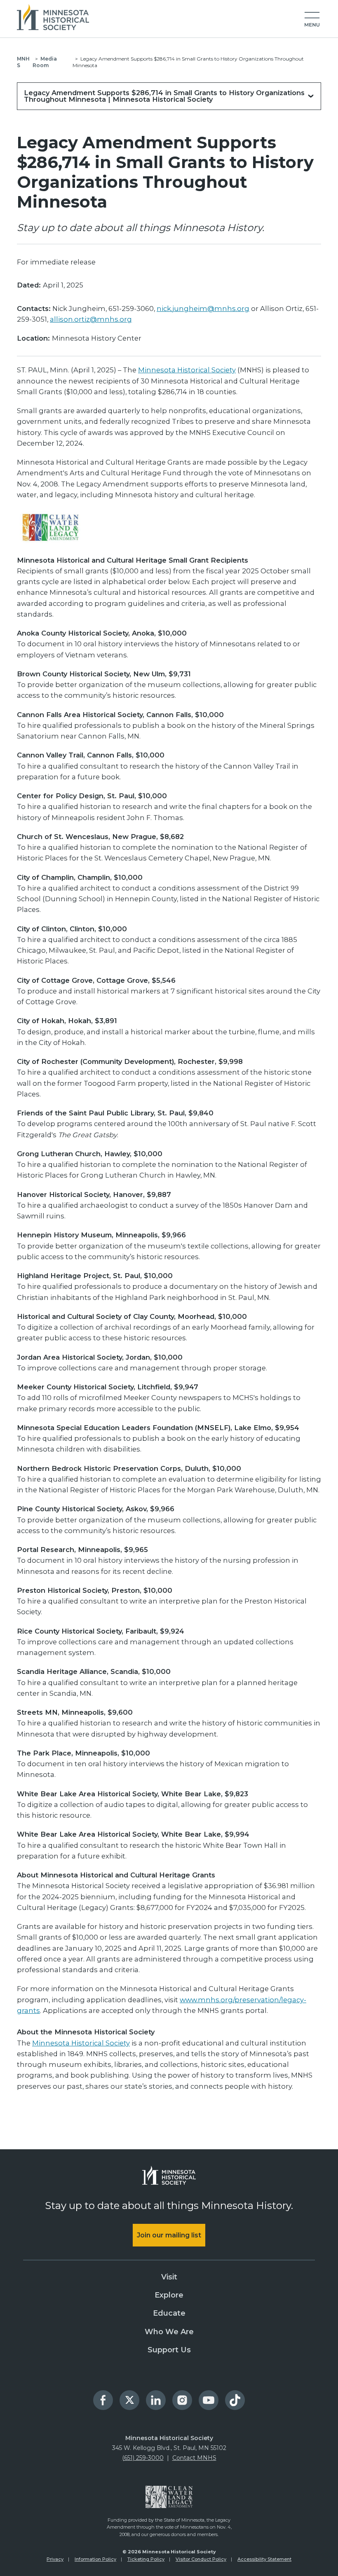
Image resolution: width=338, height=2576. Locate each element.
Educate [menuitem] (169, 2313)
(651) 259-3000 (143, 2458)
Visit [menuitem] (169, 2277)
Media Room (45, 62)
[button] (312, 20)
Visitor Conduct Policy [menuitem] (201, 2559)
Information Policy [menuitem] (95, 2559)
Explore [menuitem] (169, 2295)
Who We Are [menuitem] (169, 2332)
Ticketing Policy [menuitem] (146, 2559)
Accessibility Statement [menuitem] (264, 2559)
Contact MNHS (194, 2458)
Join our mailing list (169, 2235)
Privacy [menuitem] (55, 2559)
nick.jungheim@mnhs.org (203, 309)
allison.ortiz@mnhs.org (91, 319)
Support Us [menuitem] (169, 2350)
